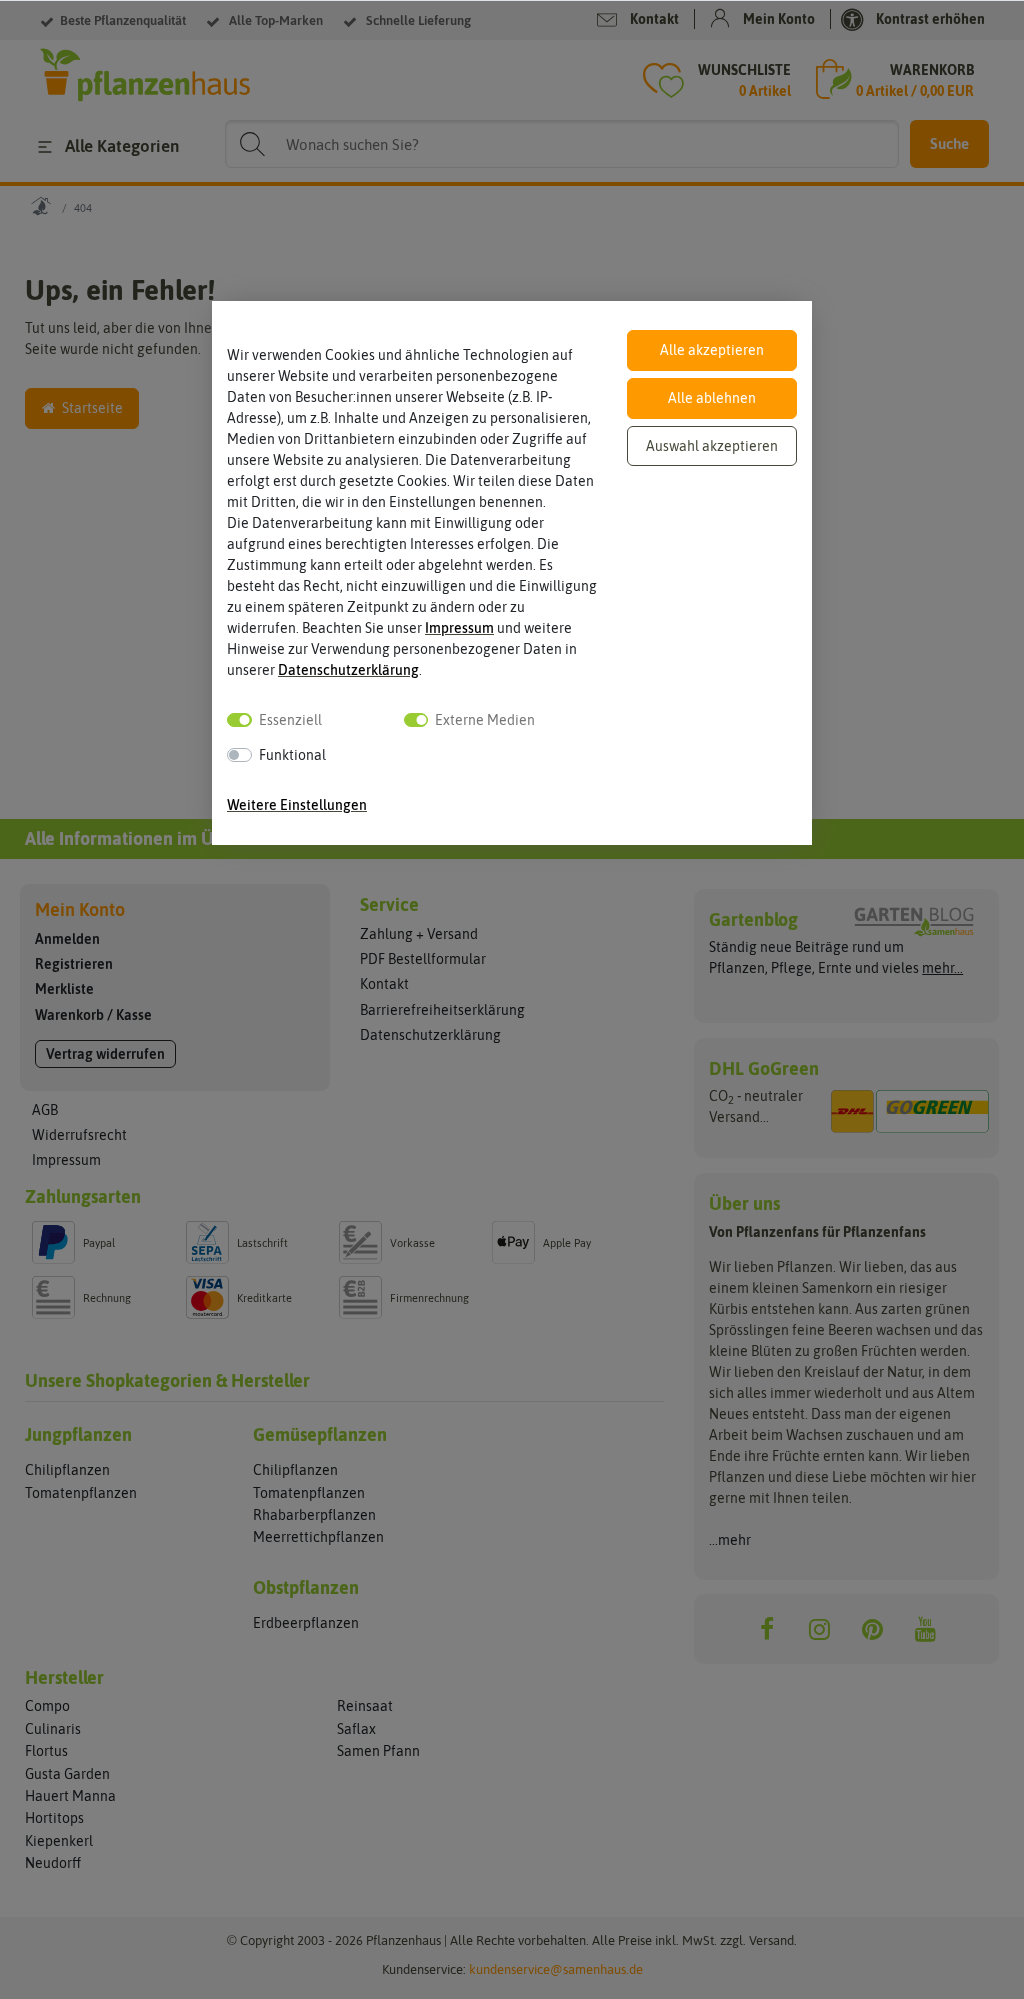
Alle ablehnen (712, 398)
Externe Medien (485, 720)
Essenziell (290, 720)
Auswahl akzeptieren (712, 446)
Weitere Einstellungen (297, 805)
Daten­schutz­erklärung (348, 670)
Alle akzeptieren (712, 350)
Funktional (292, 755)
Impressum (459, 628)
